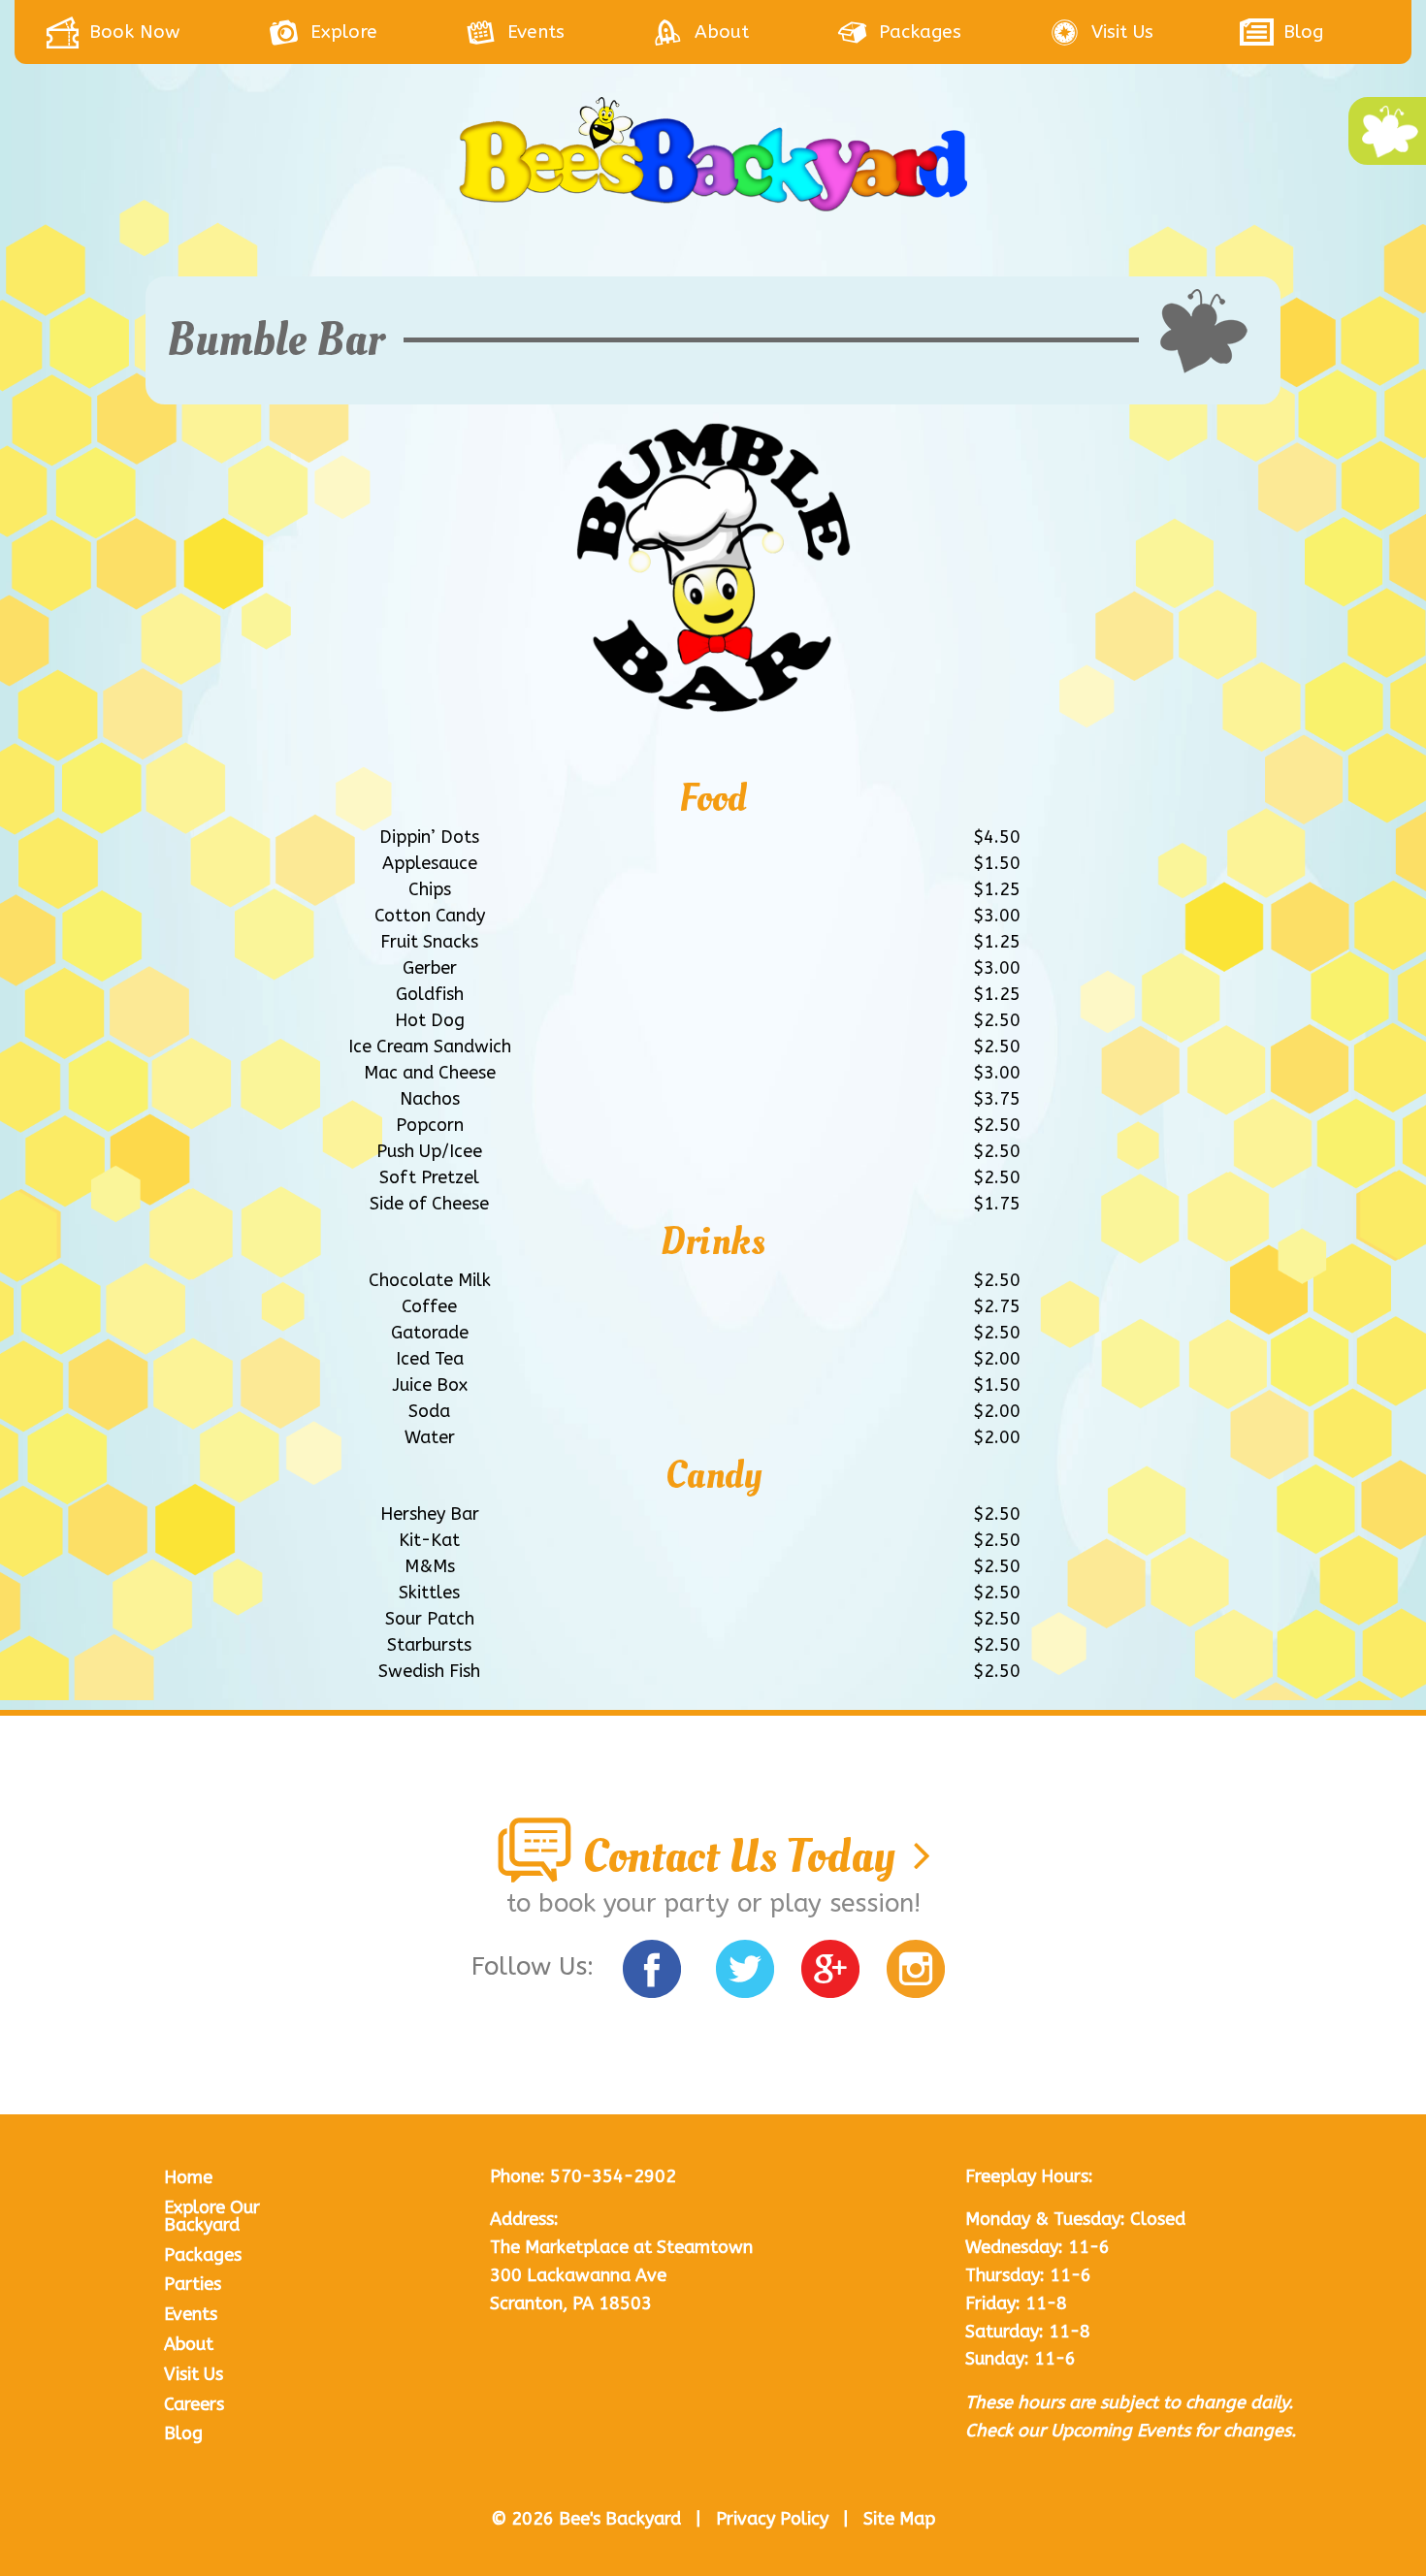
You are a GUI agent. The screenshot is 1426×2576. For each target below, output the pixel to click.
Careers (194, 2404)
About (189, 2344)
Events (191, 2314)
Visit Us (194, 2374)
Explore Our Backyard (212, 2216)
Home (188, 2177)
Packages (203, 2255)
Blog (183, 2433)
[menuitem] (156, 32)
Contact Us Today (744, 1856)
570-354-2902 (613, 2176)
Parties (193, 2284)
